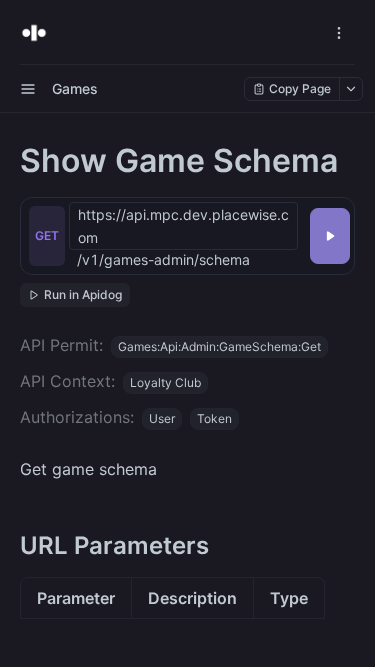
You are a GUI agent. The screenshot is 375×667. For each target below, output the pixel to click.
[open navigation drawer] (339, 33)
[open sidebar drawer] (28, 89)
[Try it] (330, 236)
